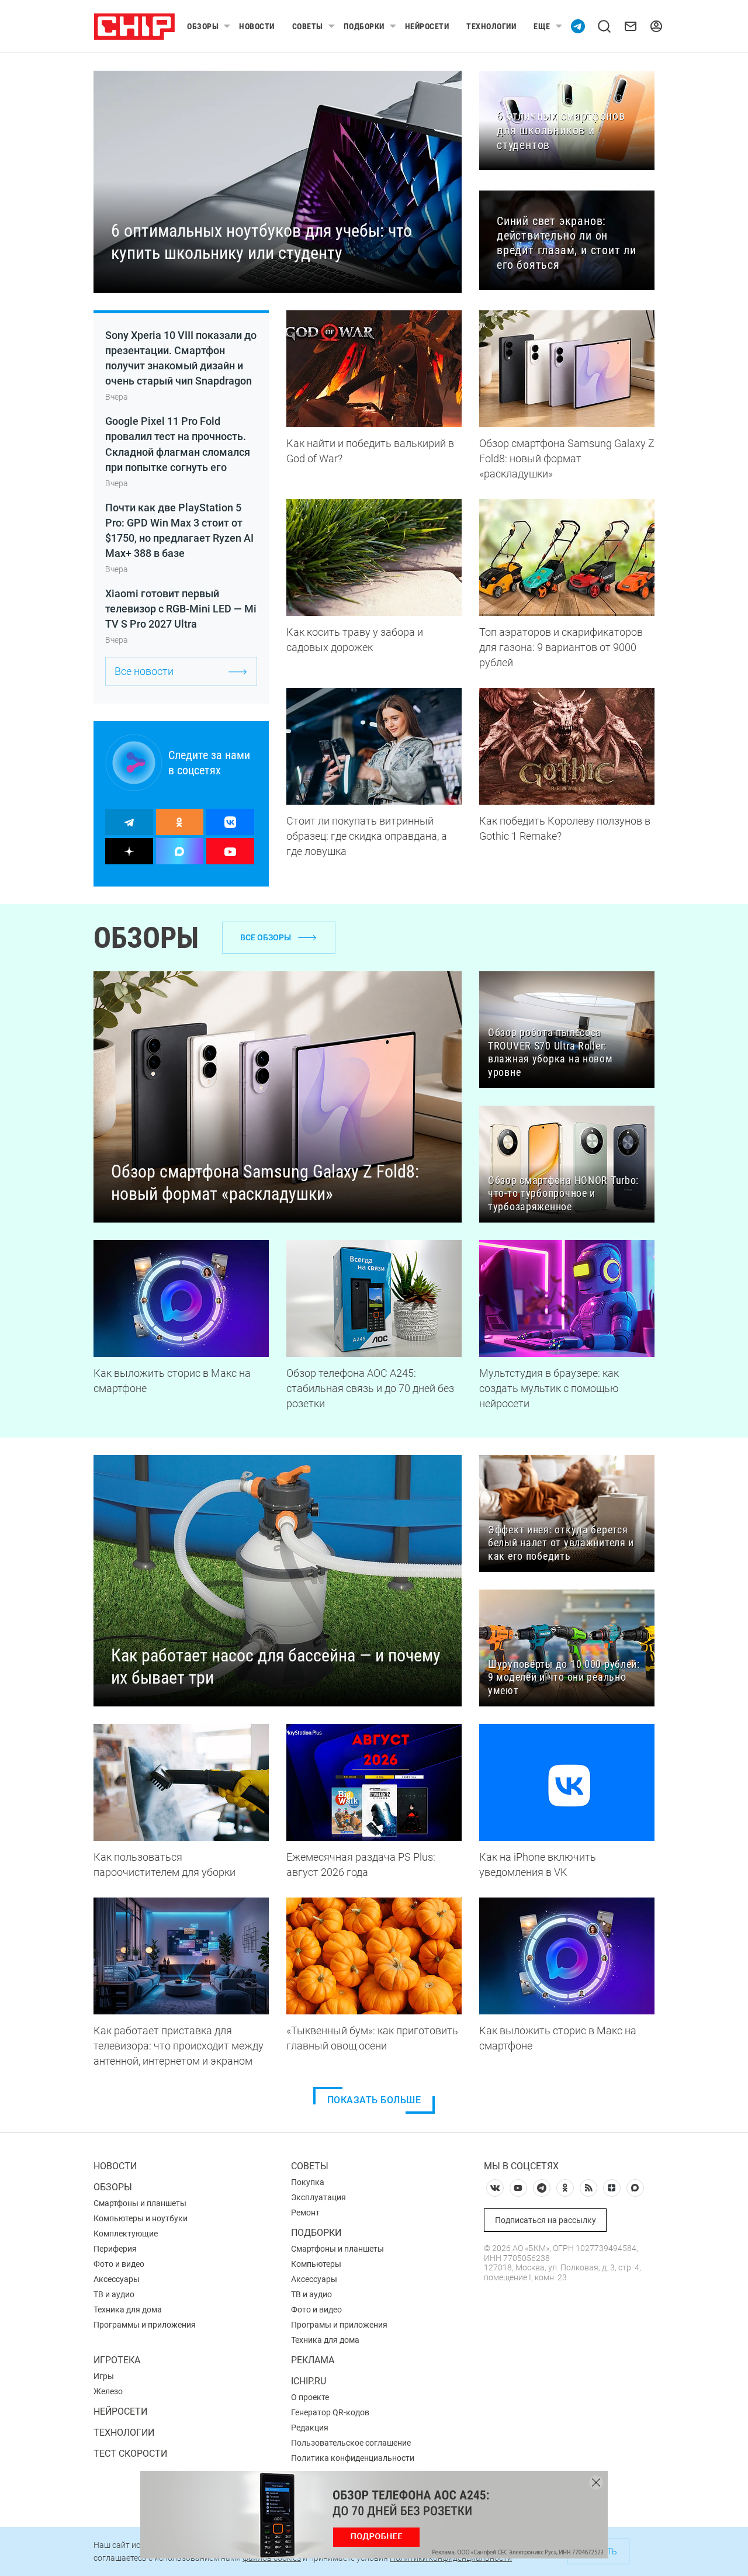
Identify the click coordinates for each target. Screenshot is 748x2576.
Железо (108, 2391)
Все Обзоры (266, 937)
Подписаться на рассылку (546, 2220)
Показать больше (374, 2100)
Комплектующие (126, 2234)
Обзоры (203, 26)
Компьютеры (316, 2264)
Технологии (491, 26)
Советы (308, 26)
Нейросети (427, 26)
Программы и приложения (145, 2325)
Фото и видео (119, 2264)
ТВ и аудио (114, 2294)
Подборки (364, 26)
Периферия (115, 2249)
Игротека (117, 2360)
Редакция (310, 2428)
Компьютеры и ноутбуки (141, 2218)
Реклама (313, 2360)
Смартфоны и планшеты (140, 2203)
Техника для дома (128, 2310)
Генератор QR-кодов (330, 2412)
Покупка (308, 2182)
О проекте (310, 2397)
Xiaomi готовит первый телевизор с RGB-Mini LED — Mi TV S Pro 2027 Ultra (181, 609)
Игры (104, 2376)
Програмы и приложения (339, 2325)
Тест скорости (130, 2454)
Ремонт (305, 2213)
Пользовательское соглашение (351, 2443)
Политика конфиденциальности (353, 2458)
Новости (257, 26)
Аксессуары (117, 2279)
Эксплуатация (318, 2197)
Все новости (144, 671)
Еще (542, 26)
